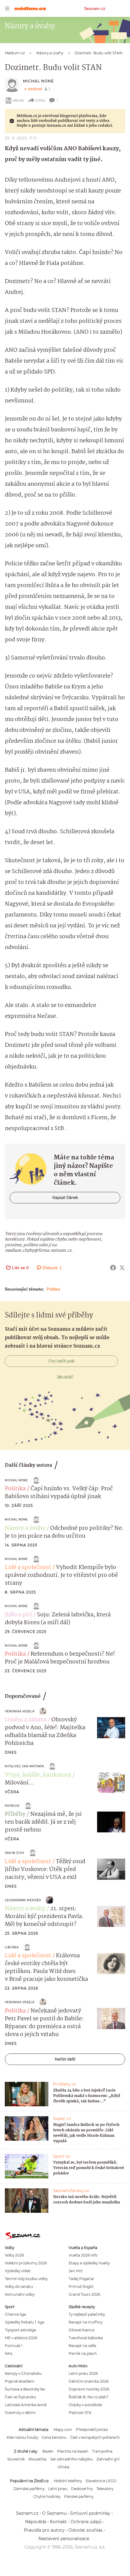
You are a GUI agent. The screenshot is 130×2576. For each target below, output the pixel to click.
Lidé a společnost (28, 1568)
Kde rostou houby (22, 2437)
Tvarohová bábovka (86, 2338)
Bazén (48, 2451)
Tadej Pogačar (81, 2279)
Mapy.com (63, 2430)
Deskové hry (82, 2489)
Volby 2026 (14, 2255)
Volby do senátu (19, 2287)
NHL (9, 2354)
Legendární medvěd (23, 1900)
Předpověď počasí (92, 2430)
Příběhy (15, 1814)
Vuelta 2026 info (83, 2255)
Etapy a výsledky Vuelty (89, 2263)
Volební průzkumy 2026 (26, 2263)
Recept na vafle (82, 2346)
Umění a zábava (26, 1720)
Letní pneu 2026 (83, 2373)
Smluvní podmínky (90, 2513)
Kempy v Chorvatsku (23, 2373)
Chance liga (15, 2314)
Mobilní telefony (68, 2481)
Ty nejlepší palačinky (87, 2314)
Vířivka (63, 2467)
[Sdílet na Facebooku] (113, 1268)
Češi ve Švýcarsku (20, 2397)
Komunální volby (20, 2294)
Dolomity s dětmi (20, 2413)
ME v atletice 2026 (21, 2338)
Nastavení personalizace (64, 2539)
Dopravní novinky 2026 (89, 2389)
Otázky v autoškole (85, 2405)
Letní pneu (58, 2489)
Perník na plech (83, 2354)
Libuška (12, 1947)
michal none (38, 81)
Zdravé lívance (81, 2330)
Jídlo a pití (18, 1615)
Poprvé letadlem (20, 2381)
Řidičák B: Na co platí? (89, 2397)
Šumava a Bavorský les (25, 2389)
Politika (53, 1289)
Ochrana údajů (86, 2522)
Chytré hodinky (47, 2497)
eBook (18, 100)
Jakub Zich (15, 1853)
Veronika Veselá (20, 1711)
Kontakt (58, 2522)
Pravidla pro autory (44, 2530)
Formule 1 (14, 2346)
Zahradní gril (108, 2459)
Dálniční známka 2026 (89, 2381)
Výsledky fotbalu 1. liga (24, 2322)
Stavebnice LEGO (101, 2481)
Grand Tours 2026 (84, 2294)
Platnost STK (80, 2413)
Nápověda (36, 2522)
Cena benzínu (54, 2437)
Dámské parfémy (29, 2489)
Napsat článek (65, 1197)
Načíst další (65, 2059)
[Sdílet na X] (122, 1268)
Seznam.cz (95, 8)
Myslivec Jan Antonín (24, 1766)
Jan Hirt (76, 2271)
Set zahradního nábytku (71, 2459)
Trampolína (102, 2451)
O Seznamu (54, 2513)
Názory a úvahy (25, 1528)
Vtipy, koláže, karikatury (38, 1775)
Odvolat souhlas (85, 2530)
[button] (111, 1728)
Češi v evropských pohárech (95, 2437)
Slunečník (16, 2459)
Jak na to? (65, 1377)
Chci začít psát (62, 1361)
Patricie (12, 1806)
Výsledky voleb (18, 2271)
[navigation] (7, 8)
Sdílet (40, 100)
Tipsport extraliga (20, 2330)
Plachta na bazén (73, 2451)
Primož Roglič (81, 2287)
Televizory (105, 2489)
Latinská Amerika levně (26, 2405)
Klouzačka (37, 2459)
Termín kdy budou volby (26, 2279)
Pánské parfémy (79, 2497)
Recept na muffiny (85, 2322)
